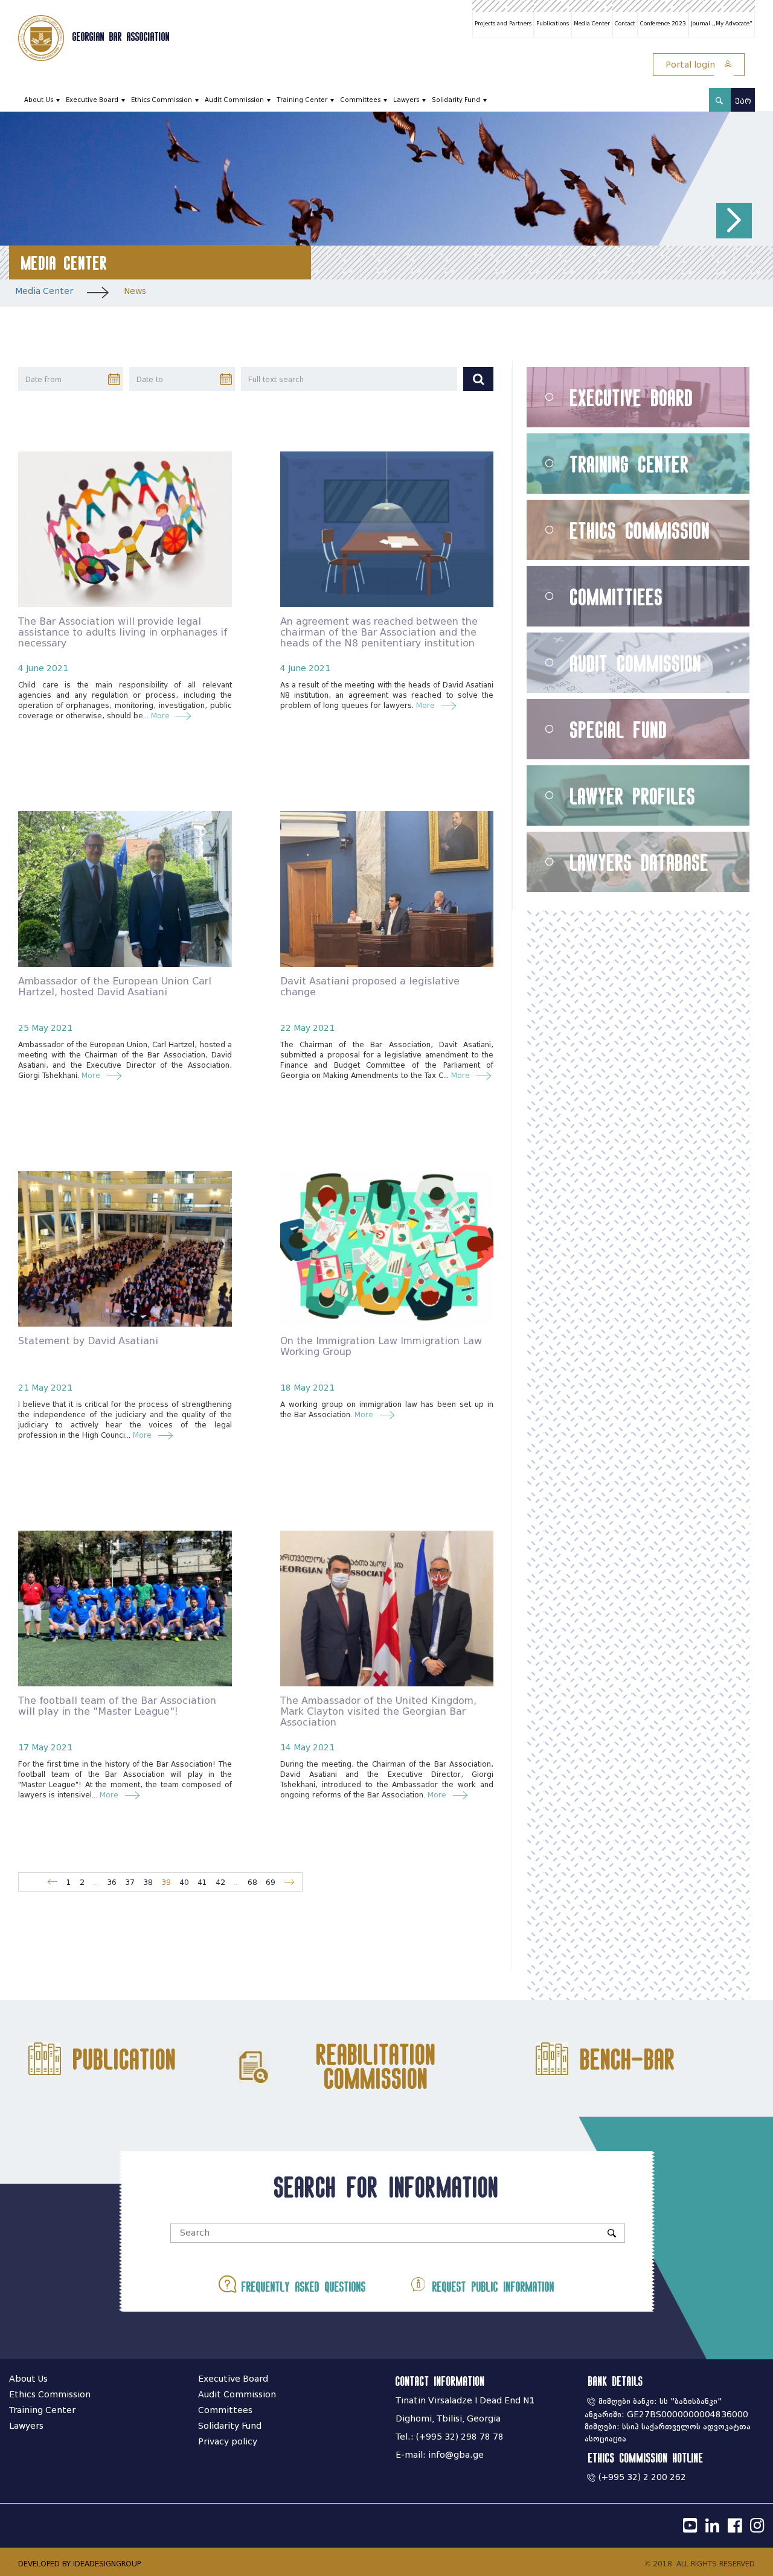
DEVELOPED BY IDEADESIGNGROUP (79, 2564)
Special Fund (619, 729)
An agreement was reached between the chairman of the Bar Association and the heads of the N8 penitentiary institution (379, 632)
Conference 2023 (663, 24)
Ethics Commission (162, 100)
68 (252, 1882)
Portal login (691, 65)
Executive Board (92, 100)
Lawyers (406, 100)
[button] (734, 221)
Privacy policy (228, 2442)
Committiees (617, 597)
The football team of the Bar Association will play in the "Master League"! (117, 1706)
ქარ (743, 101)
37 (130, 1882)
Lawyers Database (640, 862)
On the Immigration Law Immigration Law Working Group (381, 1346)
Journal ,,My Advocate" (722, 24)
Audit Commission (234, 100)
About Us (39, 100)
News (135, 291)
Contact (625, 24)
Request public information (491, 2287)
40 (184, 1882)
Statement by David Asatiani (88, 1341)
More (160, 716)
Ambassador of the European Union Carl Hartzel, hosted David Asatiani (115, 987)
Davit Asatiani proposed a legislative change (370, 987)
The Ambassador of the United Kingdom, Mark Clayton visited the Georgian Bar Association (378, 1711)
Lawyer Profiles (633, 796)
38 (148, 1882)
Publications (553, 24)
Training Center (302, 100)
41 (202, 1882)
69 (271, 1882)
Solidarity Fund (456, 100)
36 (112, 1882)
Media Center (592, 24)
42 (220, 1882)
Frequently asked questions (301, 2287)
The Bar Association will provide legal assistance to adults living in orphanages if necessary (123, 632)
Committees (360, 100)
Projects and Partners (503, 24)
